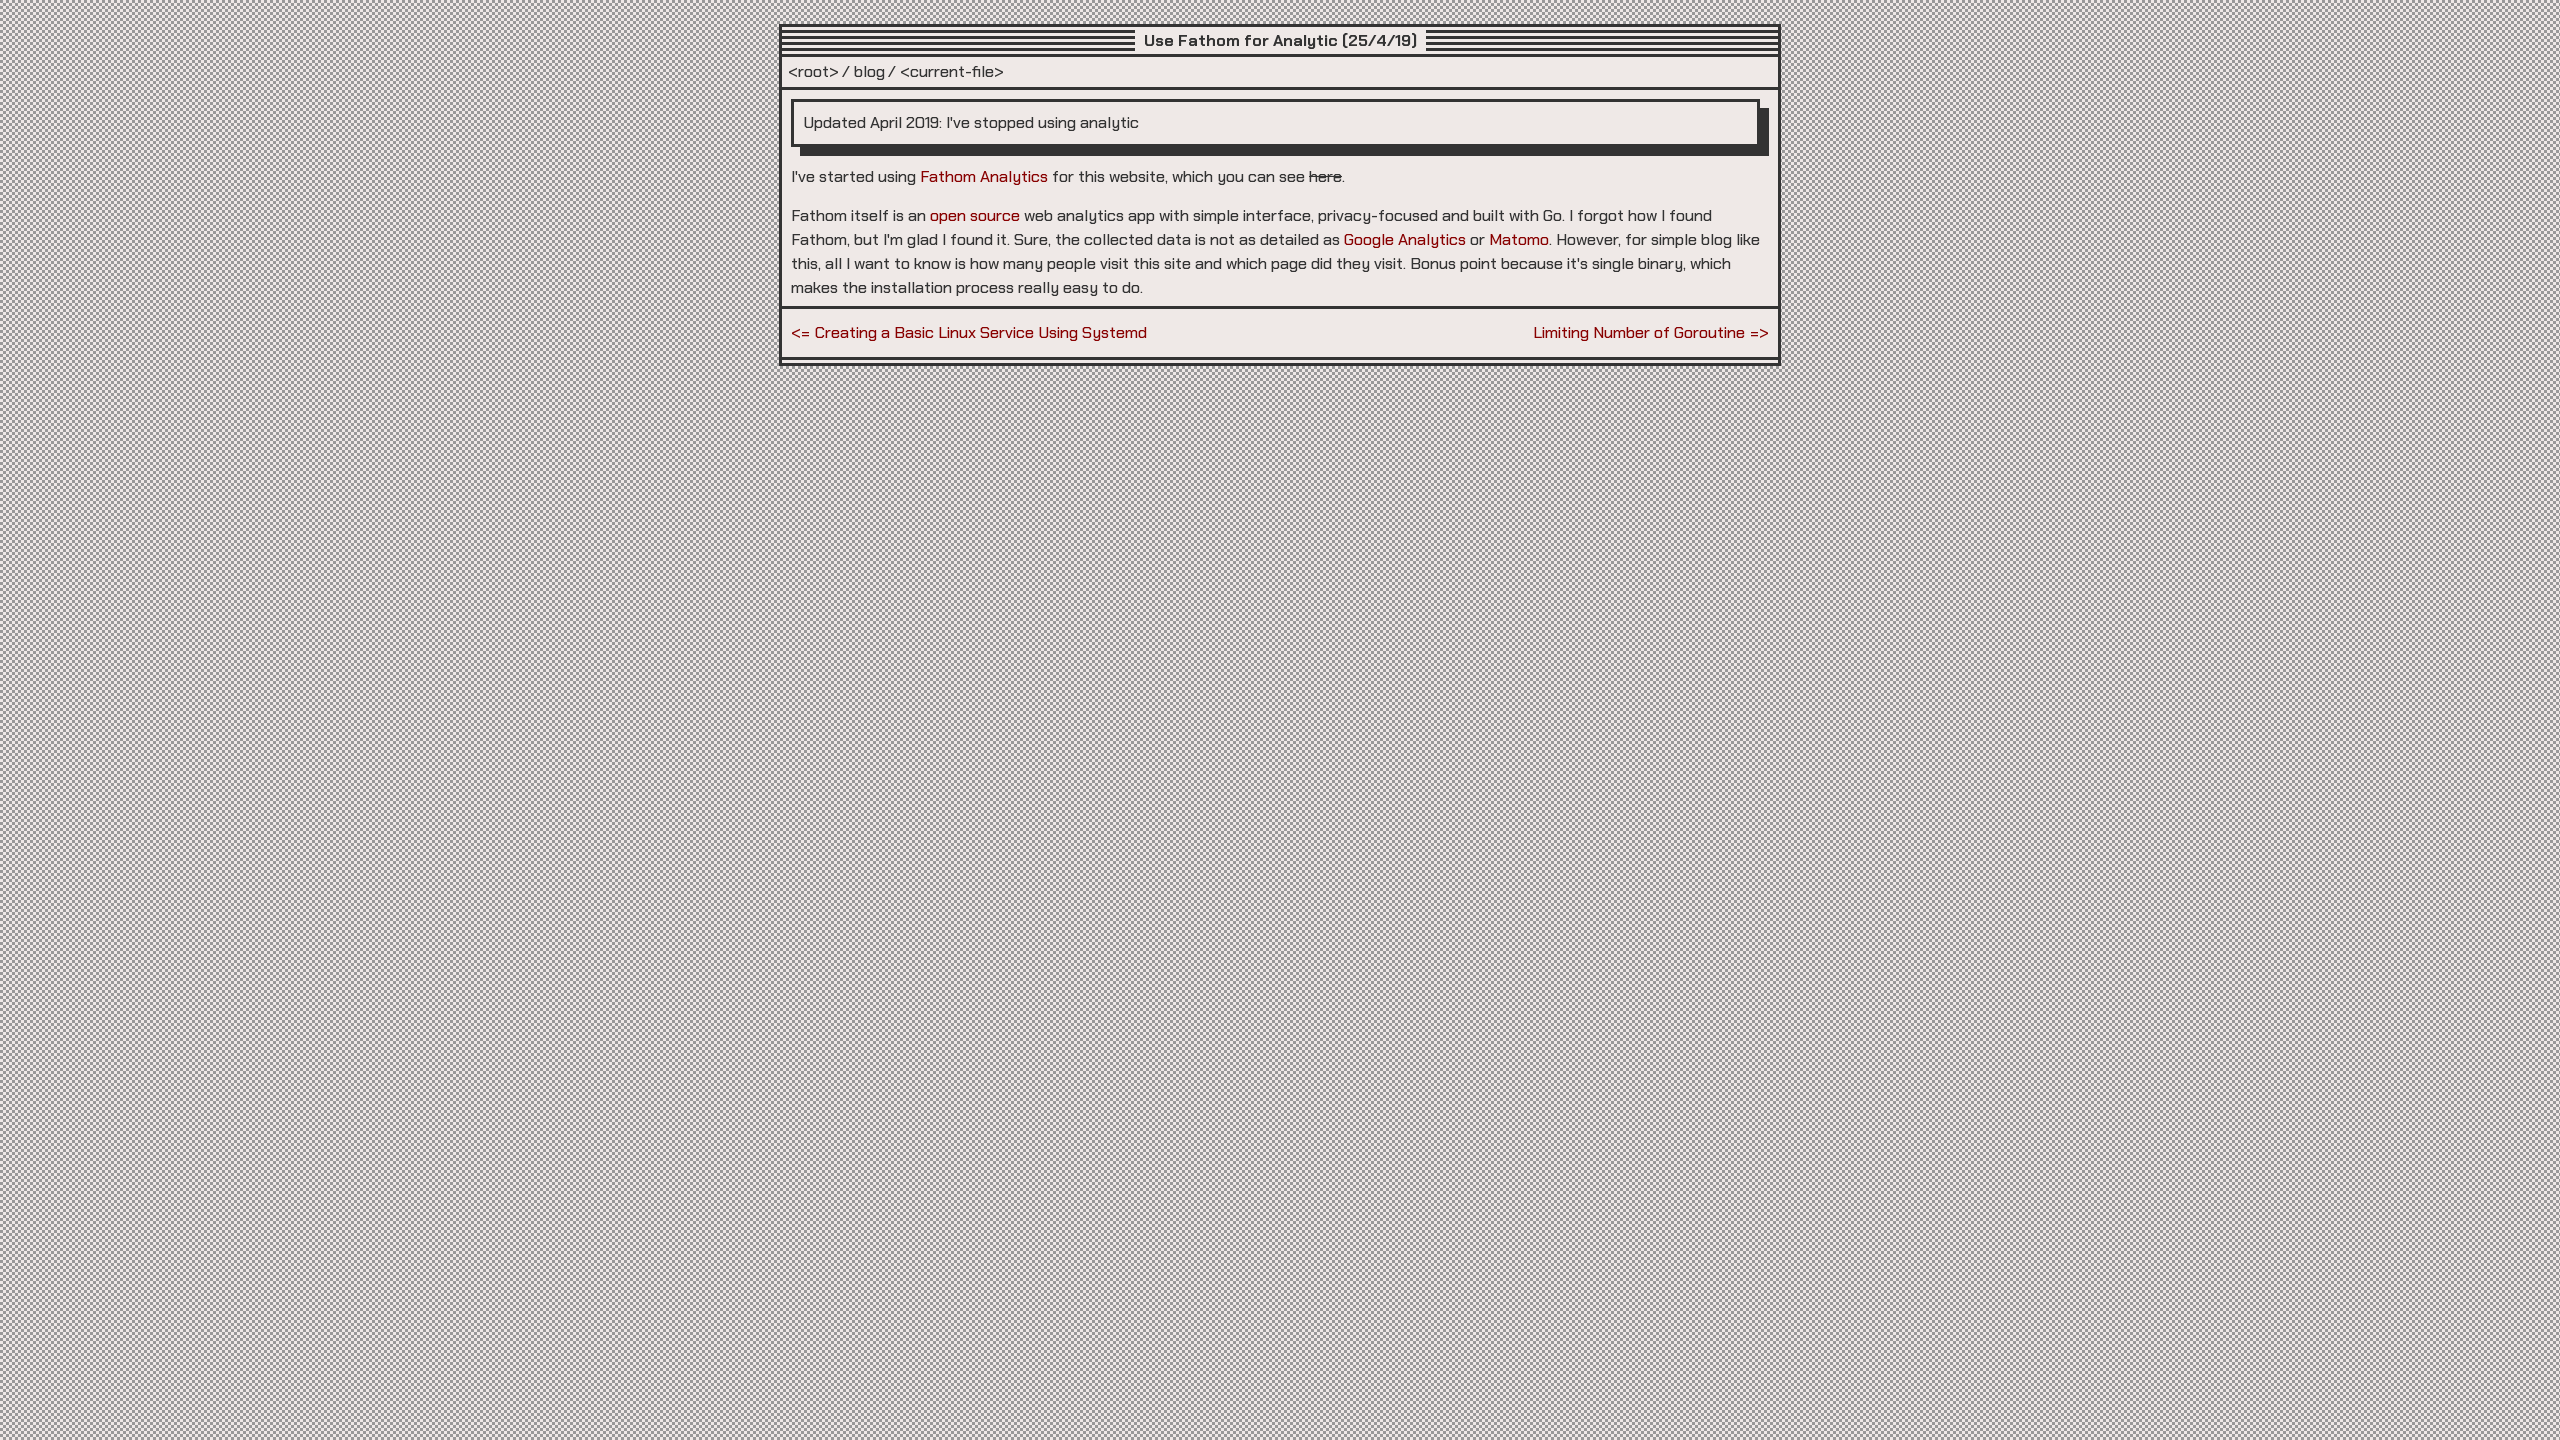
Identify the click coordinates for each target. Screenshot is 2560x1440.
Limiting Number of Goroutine (1639, 332)
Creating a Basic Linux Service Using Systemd (981, 332)
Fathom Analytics (984, 176)
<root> (813, 71)
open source (975, 215)
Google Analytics (1405, 239)
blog (869, 71)
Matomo (1519, 239)
